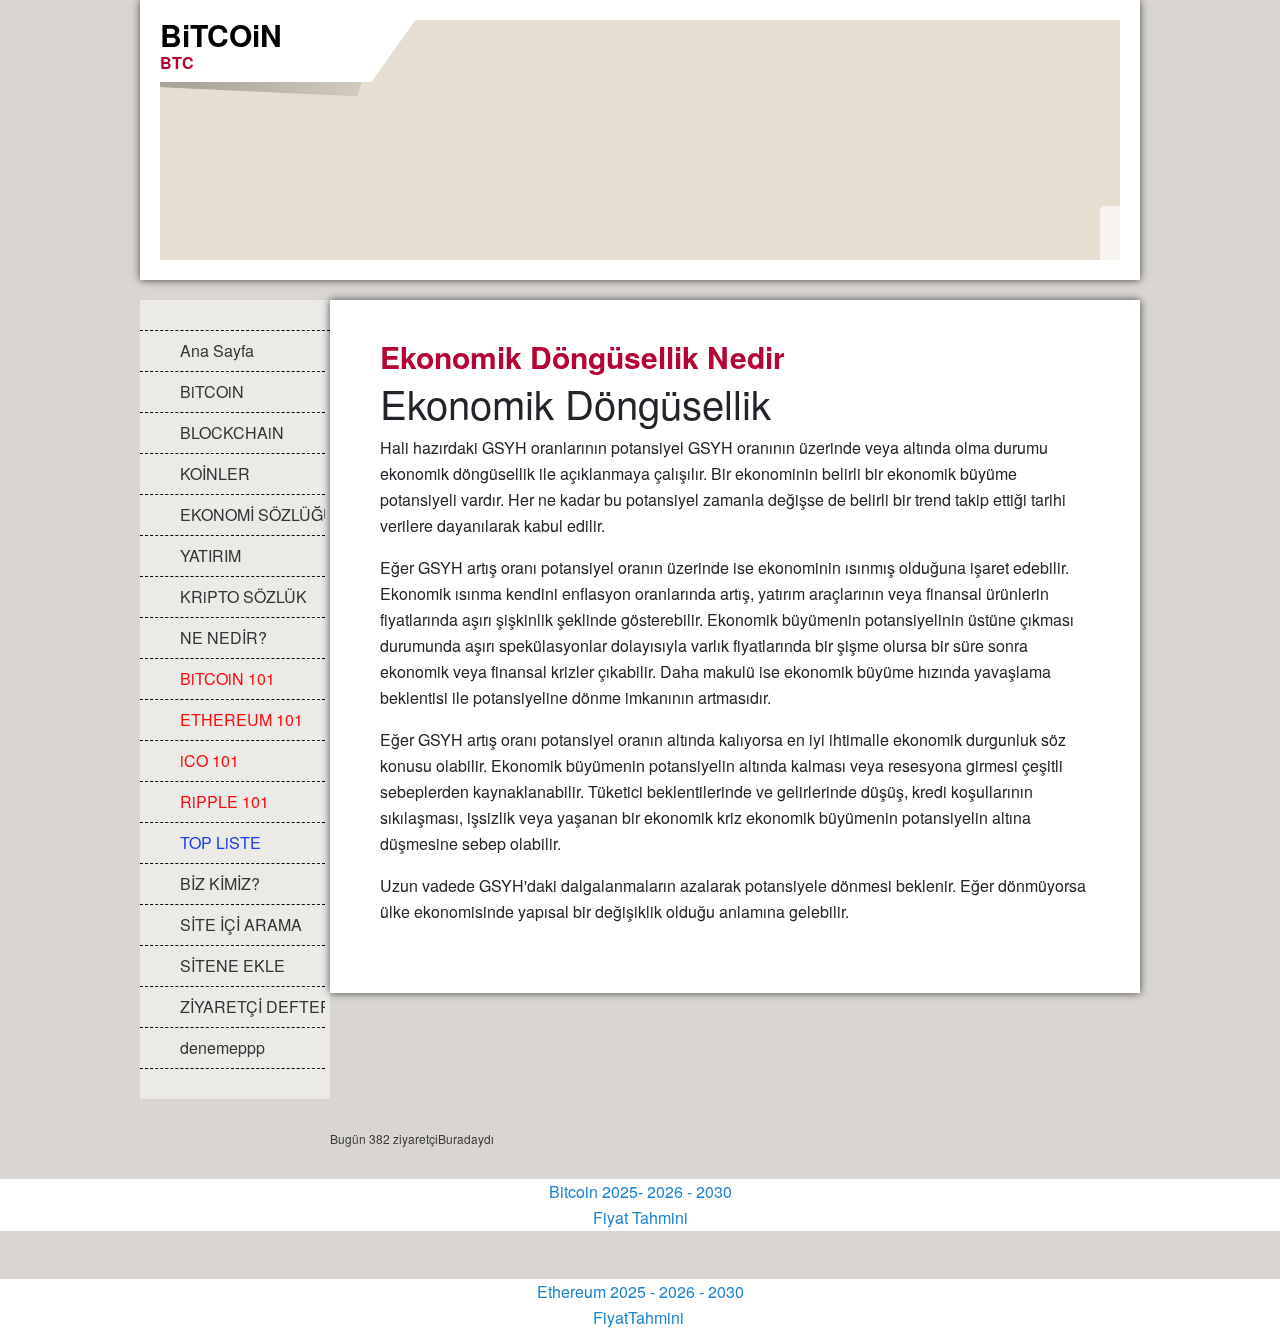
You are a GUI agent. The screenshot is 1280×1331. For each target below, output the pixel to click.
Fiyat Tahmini (640, 1217)
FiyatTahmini (640, 1317)
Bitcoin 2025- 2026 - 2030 (640, 1191)
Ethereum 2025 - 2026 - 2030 (640, 1291)
